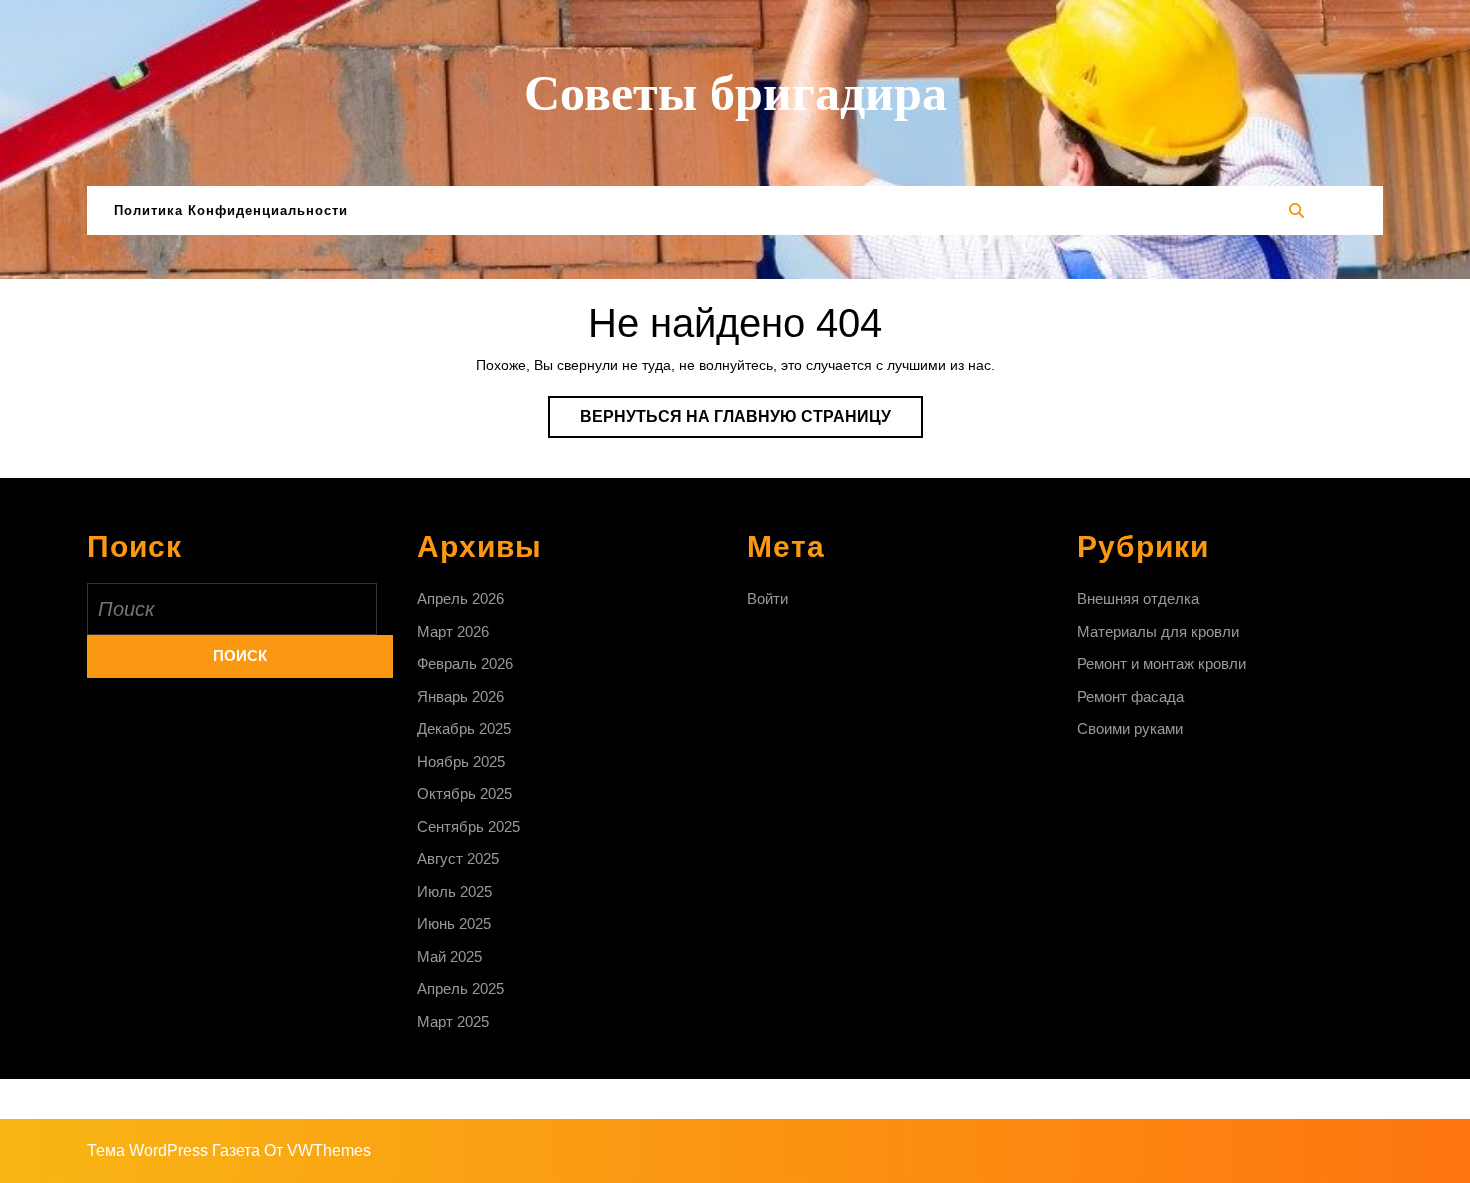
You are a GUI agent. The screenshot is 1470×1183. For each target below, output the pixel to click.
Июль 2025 (454, 891)
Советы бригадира (735, 93)
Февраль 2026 (465, 663)
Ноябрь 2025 (461, 761)
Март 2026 (453, 631)
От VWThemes (317, 1150)
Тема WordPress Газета (173, 1150)
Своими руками (1130, 728)
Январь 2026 (460, 696)
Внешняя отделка (1138, 598)
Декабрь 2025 (464, 728)
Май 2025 (449, 956)
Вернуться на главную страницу (751, 422)
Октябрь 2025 (464, 793)
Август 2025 (458, 858)
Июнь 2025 (454, 923)
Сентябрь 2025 (468, 826)
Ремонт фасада (1130, 696)
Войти (767, 598)
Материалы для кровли (1158, 631)
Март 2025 (453, 1021)
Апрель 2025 (460, 988)
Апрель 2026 (460, 598)
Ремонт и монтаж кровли (1161, 663)
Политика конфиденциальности (231, 210)
